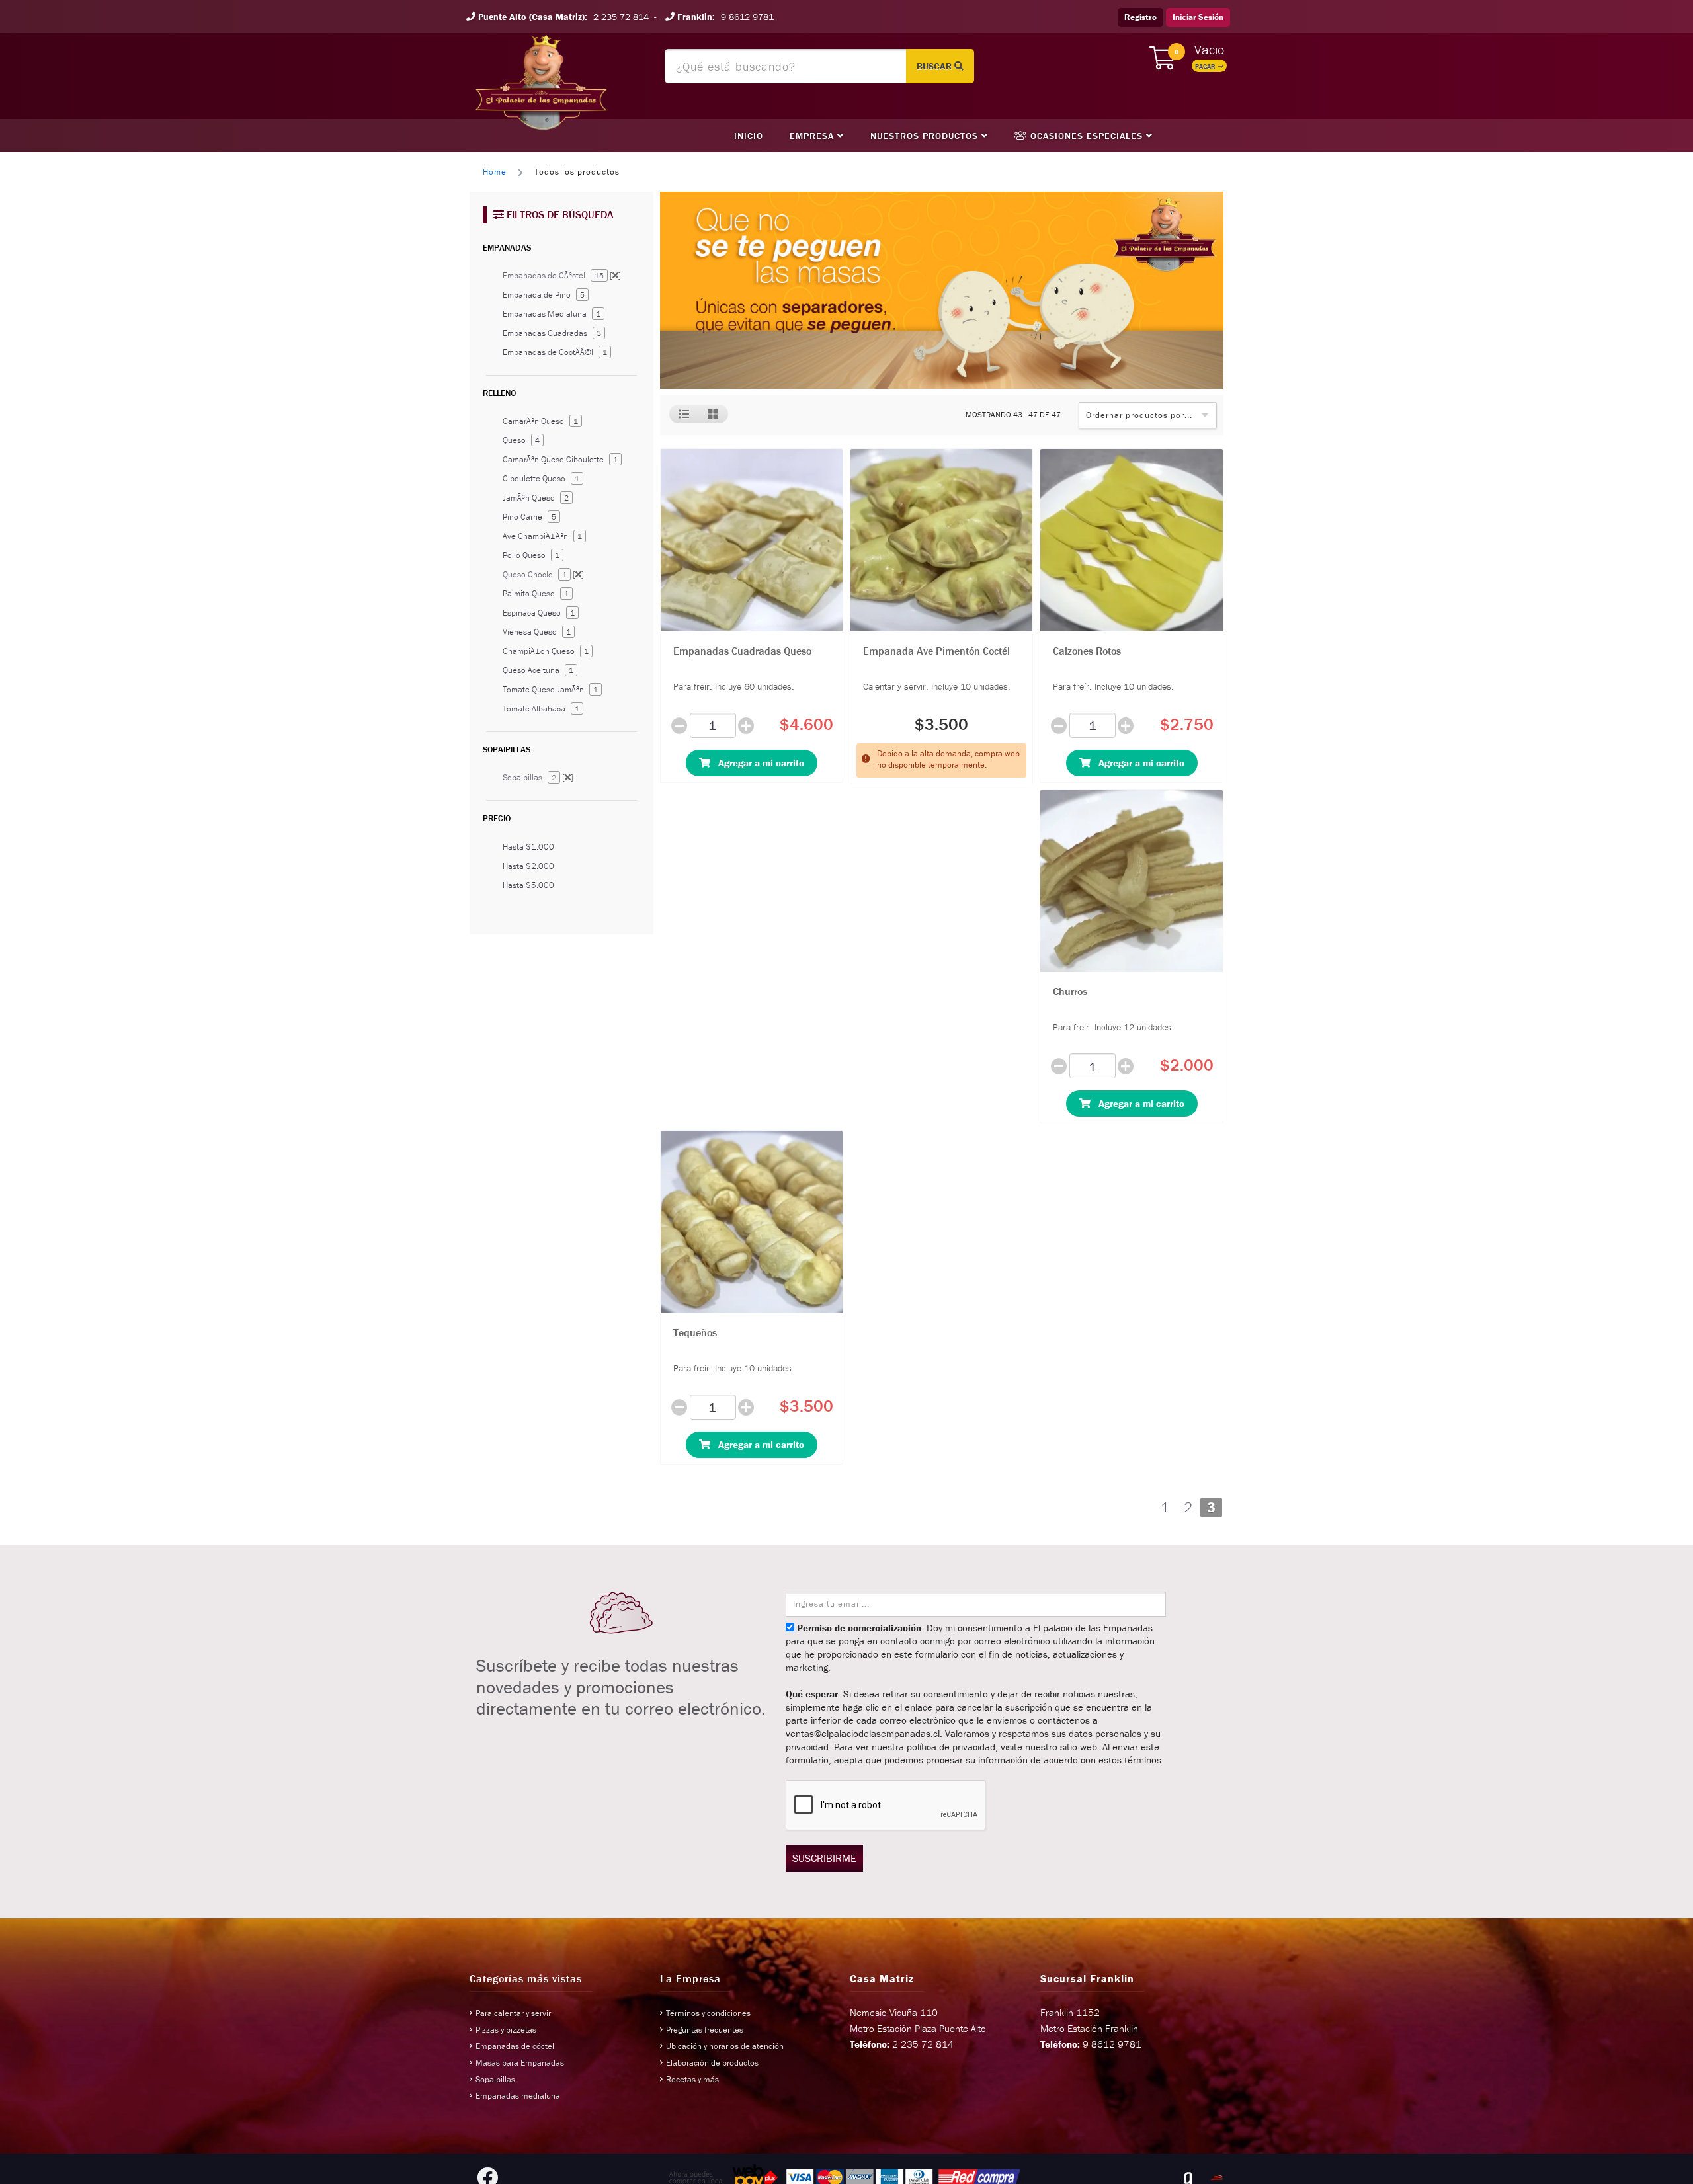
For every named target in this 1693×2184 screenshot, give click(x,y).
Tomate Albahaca (541, 708)
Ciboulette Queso (541, 478)
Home (495, 172)
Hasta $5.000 (528, 885)
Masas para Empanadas (520, 2063)
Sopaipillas (538, 777)
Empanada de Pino (544, 295)
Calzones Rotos (1087, 651)
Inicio (749, 136)
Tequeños (695, 1332)
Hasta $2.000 (528, 866)
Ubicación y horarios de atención (725, 2046)
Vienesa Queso (537, 632)
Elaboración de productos (712, 2063)
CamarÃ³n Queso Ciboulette (560, 459)
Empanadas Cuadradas (552, 333)
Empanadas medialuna (518, 2096)
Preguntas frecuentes (705, 2030)
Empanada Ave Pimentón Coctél (936, 651)
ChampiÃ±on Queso (546, 651)
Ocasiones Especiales (1087, 136)
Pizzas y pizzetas (506, 2030)
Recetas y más (692, 2079)
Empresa (813, 136)
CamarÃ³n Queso (540, 421)
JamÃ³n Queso (536, 498)
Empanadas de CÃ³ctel (562, 275)
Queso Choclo (543, 574)
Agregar (757, 763)
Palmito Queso (536, 593)
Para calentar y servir (513, 2013)
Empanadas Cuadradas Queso (742, 651)
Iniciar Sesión (1198, 17)
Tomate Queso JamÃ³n (550, 689)
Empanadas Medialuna (552, 314)
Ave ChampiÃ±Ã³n (542, 536)
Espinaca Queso (539, 613)
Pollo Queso (531, 555)
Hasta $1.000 (528, 847)
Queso (521, 440)
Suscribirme (824, 1858)
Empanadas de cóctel (515, 2046)
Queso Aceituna (538, 670)
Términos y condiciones (708, 2013)
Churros (1070, 991)
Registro (1140, 17)
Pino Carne (529, 517)
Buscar (935, 66)
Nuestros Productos (926, 136)
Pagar (1206, 66)
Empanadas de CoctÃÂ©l (555, 352)
